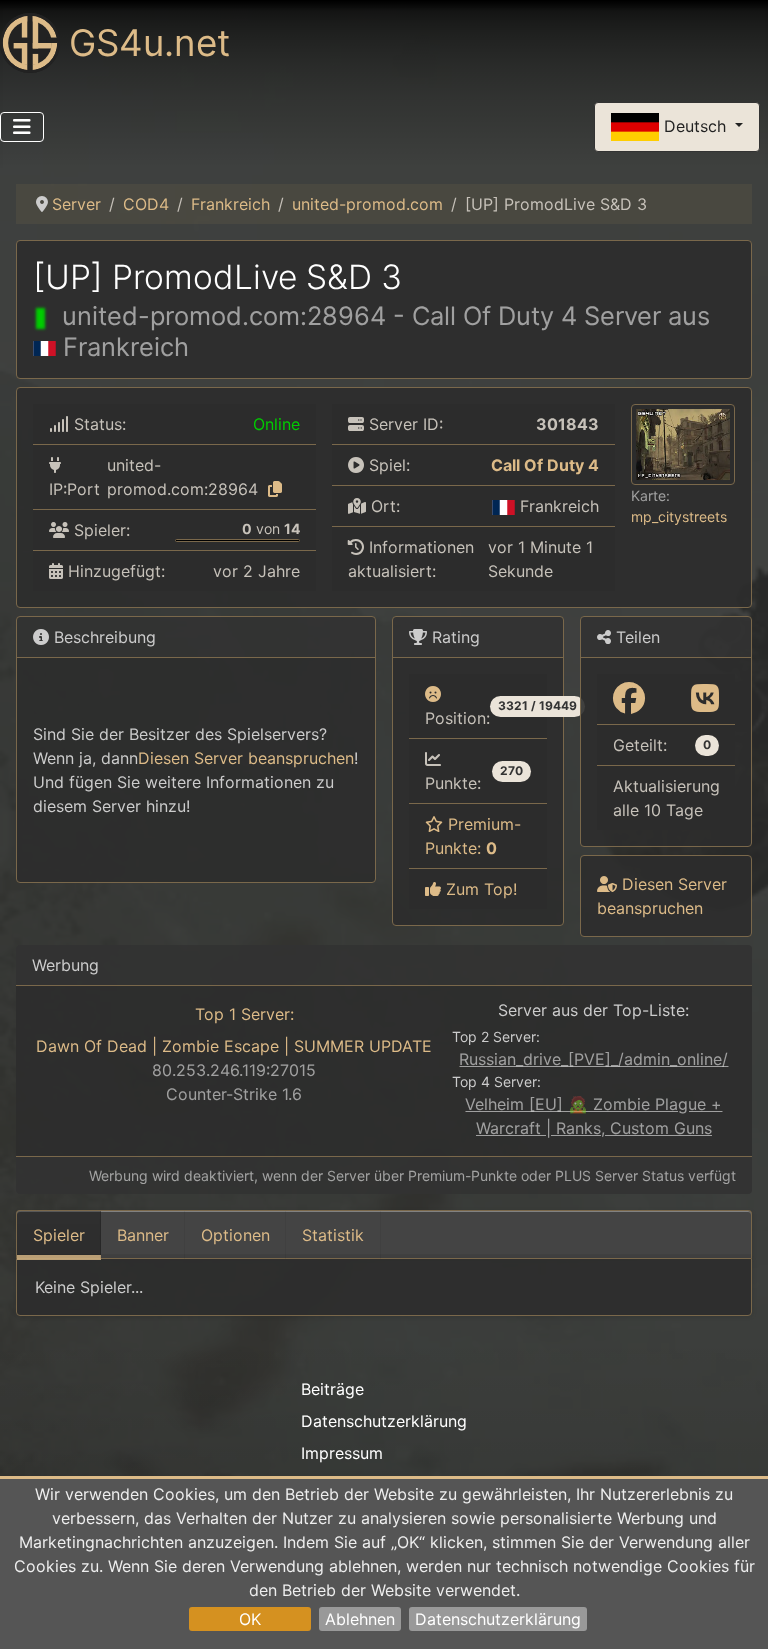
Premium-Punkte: (473, 836)
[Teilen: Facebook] (629, 699)
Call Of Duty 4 (545, 465)
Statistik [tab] (333, 1235)
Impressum (342, 1453)
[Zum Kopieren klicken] (275, 489)
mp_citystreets (679, 516)
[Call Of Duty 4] (478, 465)
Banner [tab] (143, 1235)
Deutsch (695, 125)
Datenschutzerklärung (498, 1619)
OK (250, 1619)
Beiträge (332, 1389)
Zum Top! (479, 889)
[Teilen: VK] (705, 699)
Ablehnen (360, 1619)
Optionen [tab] (235, 1235)
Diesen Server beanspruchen (246, 758)
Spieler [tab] (59, 1235)
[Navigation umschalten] (22, 127)
